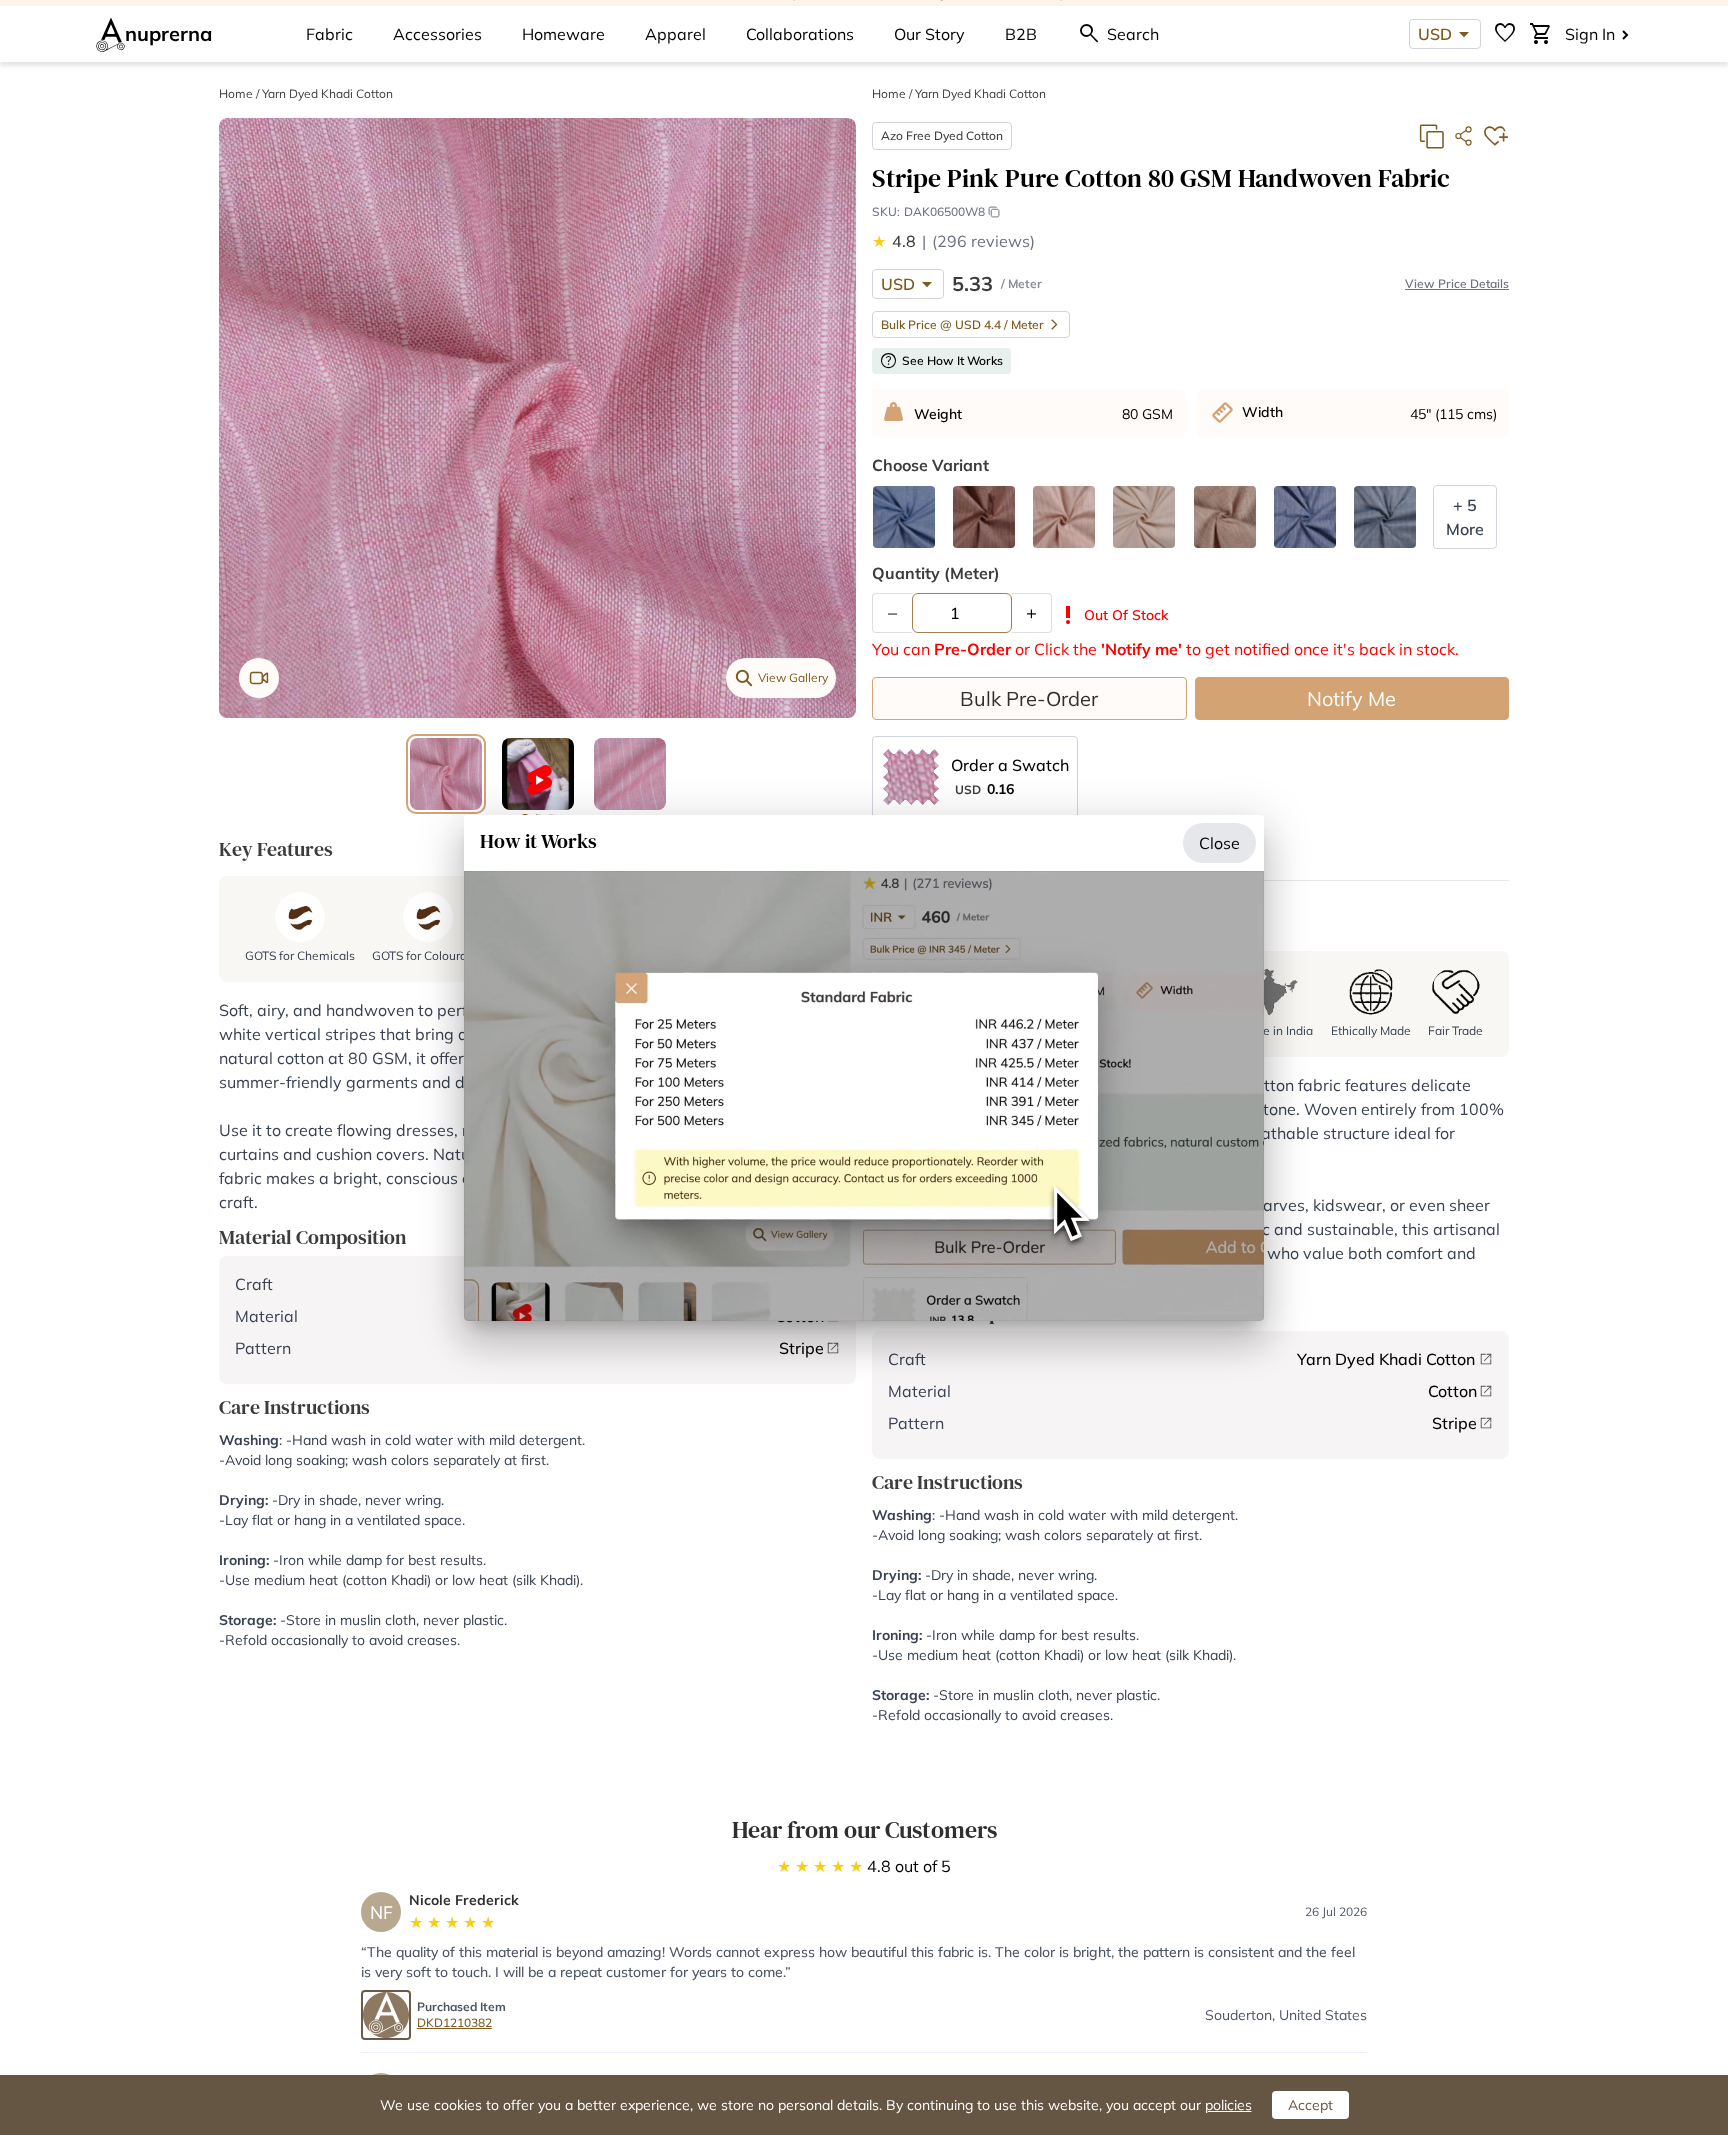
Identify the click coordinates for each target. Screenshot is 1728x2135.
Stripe (801, 1348)
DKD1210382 (454, 2022)
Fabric (329, 34)
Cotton (1452, 1391)
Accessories (437, 34)
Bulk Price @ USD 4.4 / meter (962, 324)
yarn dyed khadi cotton (327, 93)
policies (1228, 2105)
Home (236, 93)
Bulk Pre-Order (1029, 698)
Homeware (563, 34)
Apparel (675, 34)
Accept (1310, 2105)
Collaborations (800, 34)
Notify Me (1351, 698)
